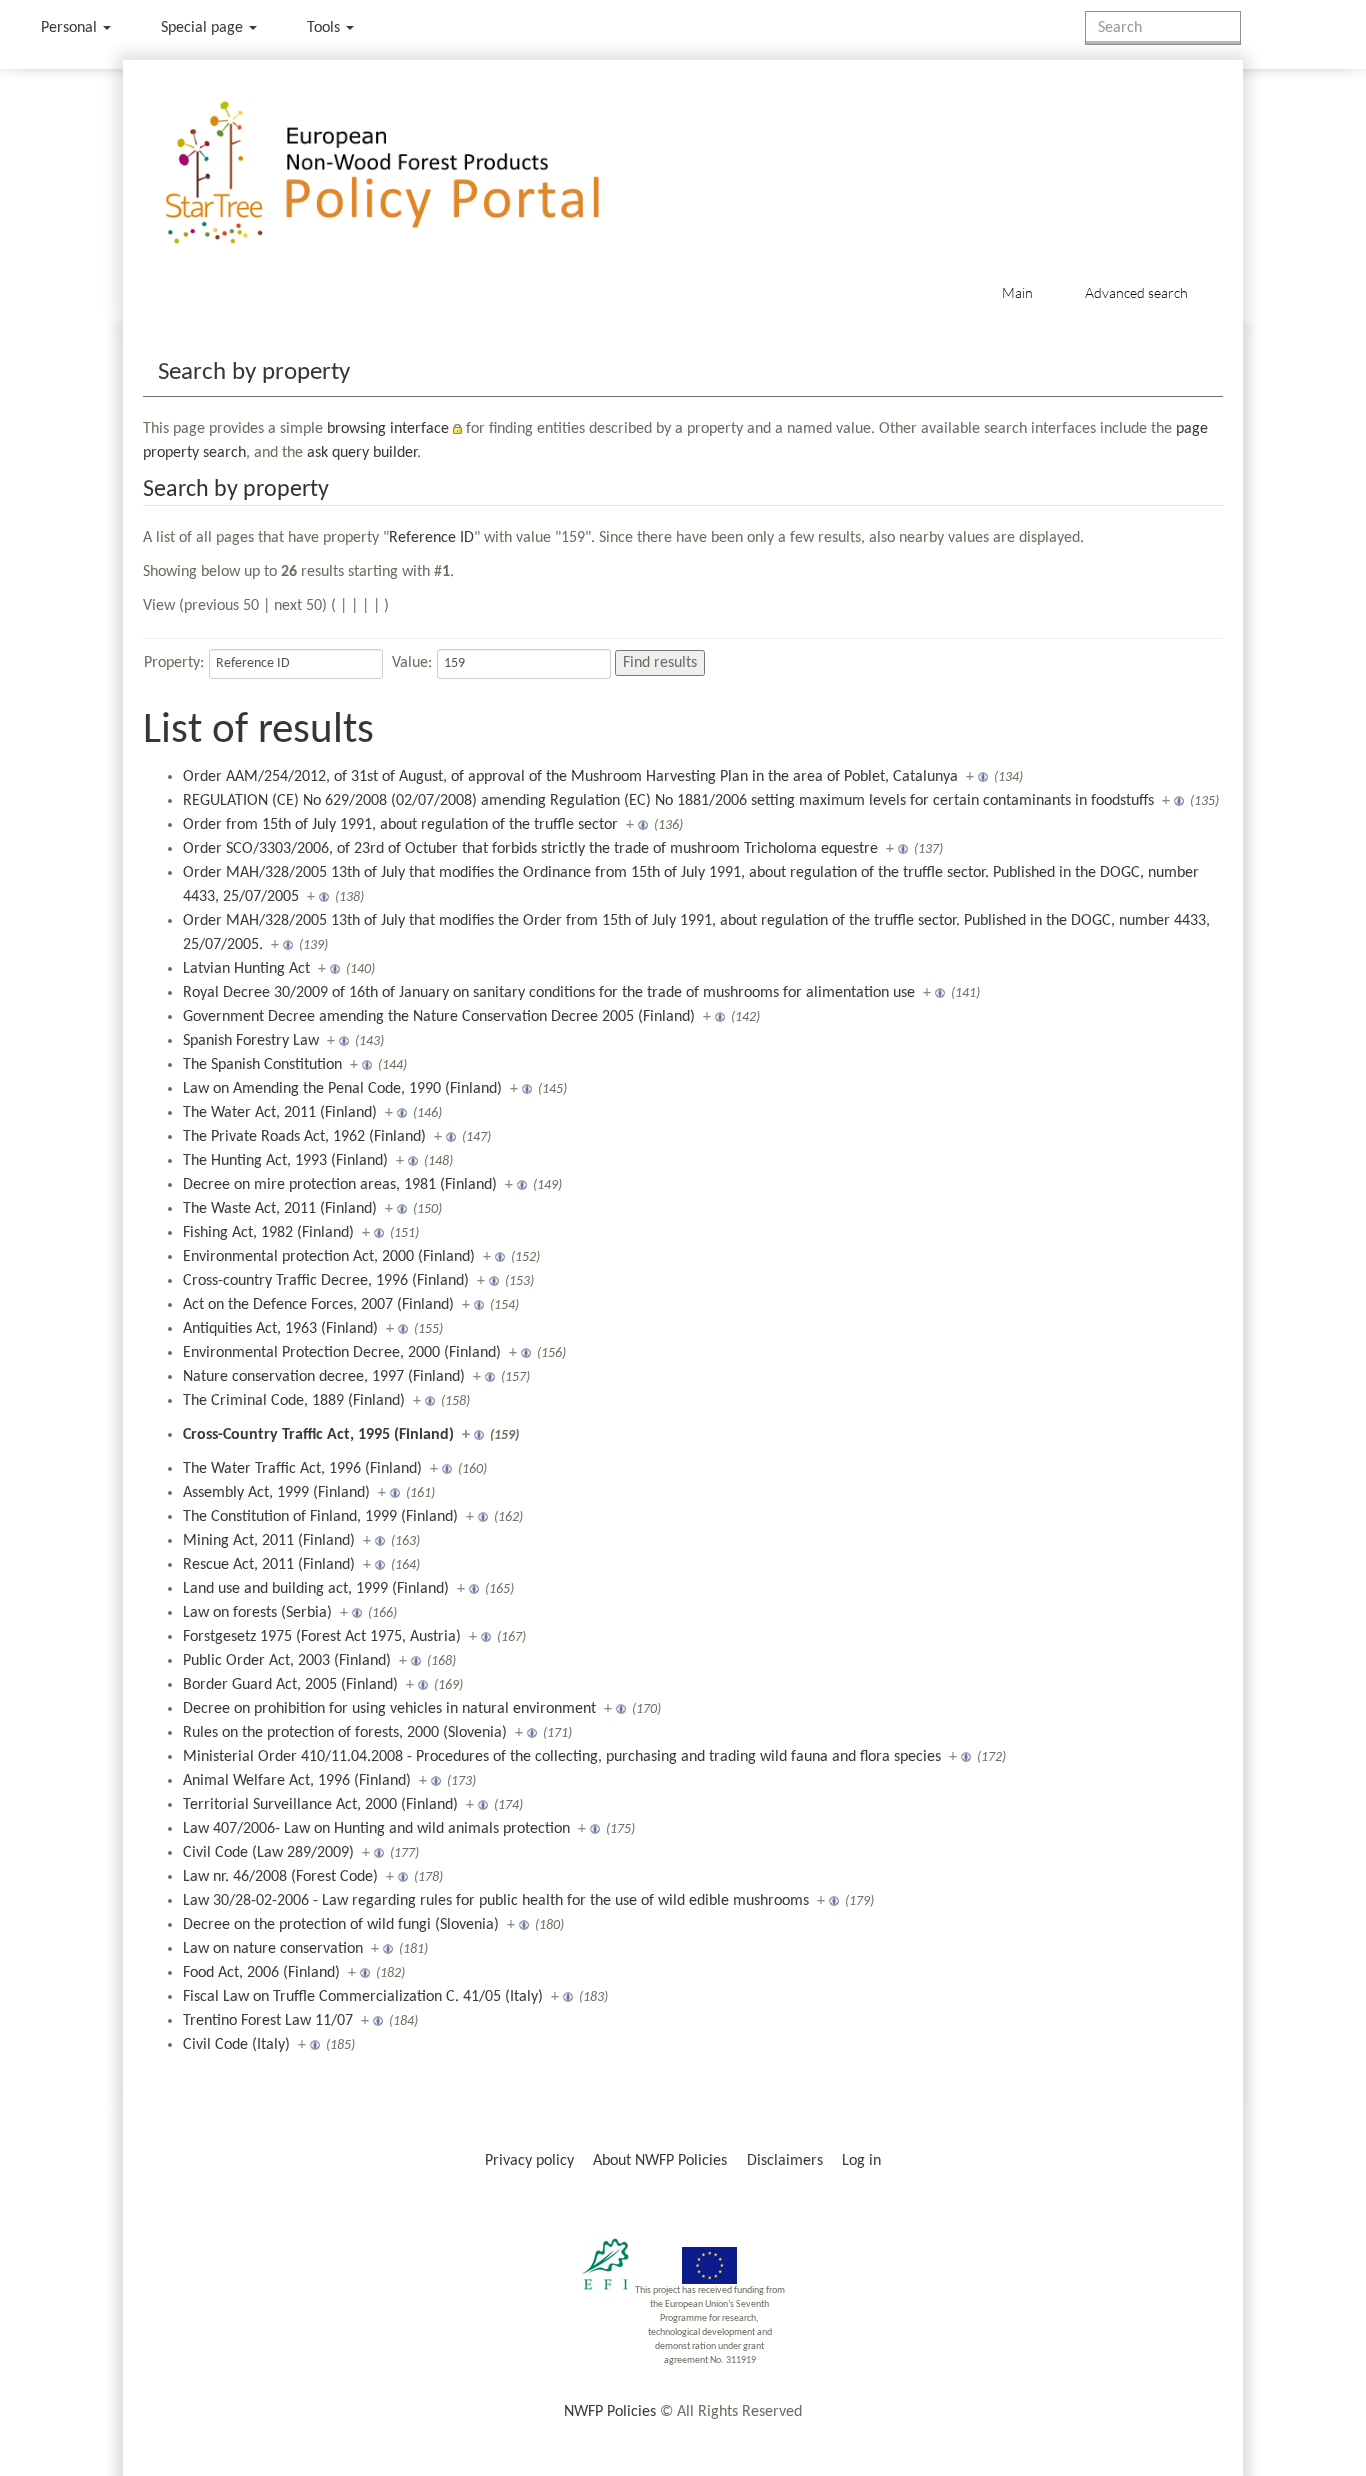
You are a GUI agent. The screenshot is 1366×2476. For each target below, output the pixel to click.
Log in (861, 2161)
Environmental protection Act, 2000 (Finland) (329, 1257)
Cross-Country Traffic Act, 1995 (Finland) (318, 1435)
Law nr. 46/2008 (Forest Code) (280, 1877)
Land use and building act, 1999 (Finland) (316, 1589)
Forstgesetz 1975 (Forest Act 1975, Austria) (322, 1637)
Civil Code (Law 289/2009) (268, 1853)
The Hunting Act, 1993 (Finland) (285, 1161)
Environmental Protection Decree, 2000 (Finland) (342, 1353)
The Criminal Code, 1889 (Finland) (294, 1401)
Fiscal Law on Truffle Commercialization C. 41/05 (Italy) (363, 1997)
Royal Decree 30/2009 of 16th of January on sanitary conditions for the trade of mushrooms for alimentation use (549, 993)
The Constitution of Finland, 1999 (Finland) (320, 1517)
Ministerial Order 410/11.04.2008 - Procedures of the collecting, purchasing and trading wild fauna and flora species (562, 1757)
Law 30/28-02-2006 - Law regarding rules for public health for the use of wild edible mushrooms (496, 1901)
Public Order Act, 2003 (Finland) (287, 1661)
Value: (412, 663)
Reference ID (431, 538)
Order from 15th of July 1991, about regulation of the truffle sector (400, 825)
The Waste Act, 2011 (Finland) (280, 1209)
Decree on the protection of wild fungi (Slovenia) (341, 1925)
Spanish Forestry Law (251, 1041)
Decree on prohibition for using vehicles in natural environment (389, 1709)
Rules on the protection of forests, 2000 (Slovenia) (345, 1733)
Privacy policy (529, 2161)
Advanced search (1136, 292)
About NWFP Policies (660, 2161)
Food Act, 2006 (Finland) (261, 1973)
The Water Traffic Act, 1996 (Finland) (302, 1469)
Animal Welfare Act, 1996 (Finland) (297, 1781)
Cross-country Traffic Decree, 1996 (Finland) (326, 1281)
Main (1017, 292)
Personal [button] (71, 28)
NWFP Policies (610, 2412)
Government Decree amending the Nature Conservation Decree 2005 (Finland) (439, 1017)
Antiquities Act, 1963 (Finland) (280, 1329)
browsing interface (388, 429)
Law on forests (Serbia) (257, 1613)
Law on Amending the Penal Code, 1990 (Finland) (342, 1089)
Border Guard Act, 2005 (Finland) (290, 1685)
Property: (174, 663)
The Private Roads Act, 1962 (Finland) (304, 1137)
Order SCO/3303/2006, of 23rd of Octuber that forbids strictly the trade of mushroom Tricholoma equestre (530, 849)
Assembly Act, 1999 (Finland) (276, 1493)
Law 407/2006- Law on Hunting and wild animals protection (376, 1829)
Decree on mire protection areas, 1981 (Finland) (340, 1185)
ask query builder (362, 453)
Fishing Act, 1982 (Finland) (268, 1233)
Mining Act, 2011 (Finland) (269, 1541)
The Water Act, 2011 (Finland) (280, 1113)
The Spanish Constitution (262, 1065)
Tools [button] (325, 28)
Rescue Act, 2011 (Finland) (269, 1565)
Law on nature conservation (273, 1949)
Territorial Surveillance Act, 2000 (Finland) (320, 1805)
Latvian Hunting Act (246, 969)
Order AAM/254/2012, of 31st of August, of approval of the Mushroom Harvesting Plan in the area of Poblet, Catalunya (570, 777)
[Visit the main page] (411, 173)
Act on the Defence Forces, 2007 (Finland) (318, 1305)
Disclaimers (785, 2161)
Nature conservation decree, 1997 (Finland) (324, 1377)
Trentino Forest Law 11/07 (268, 2021)
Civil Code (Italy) (236, 2045)
